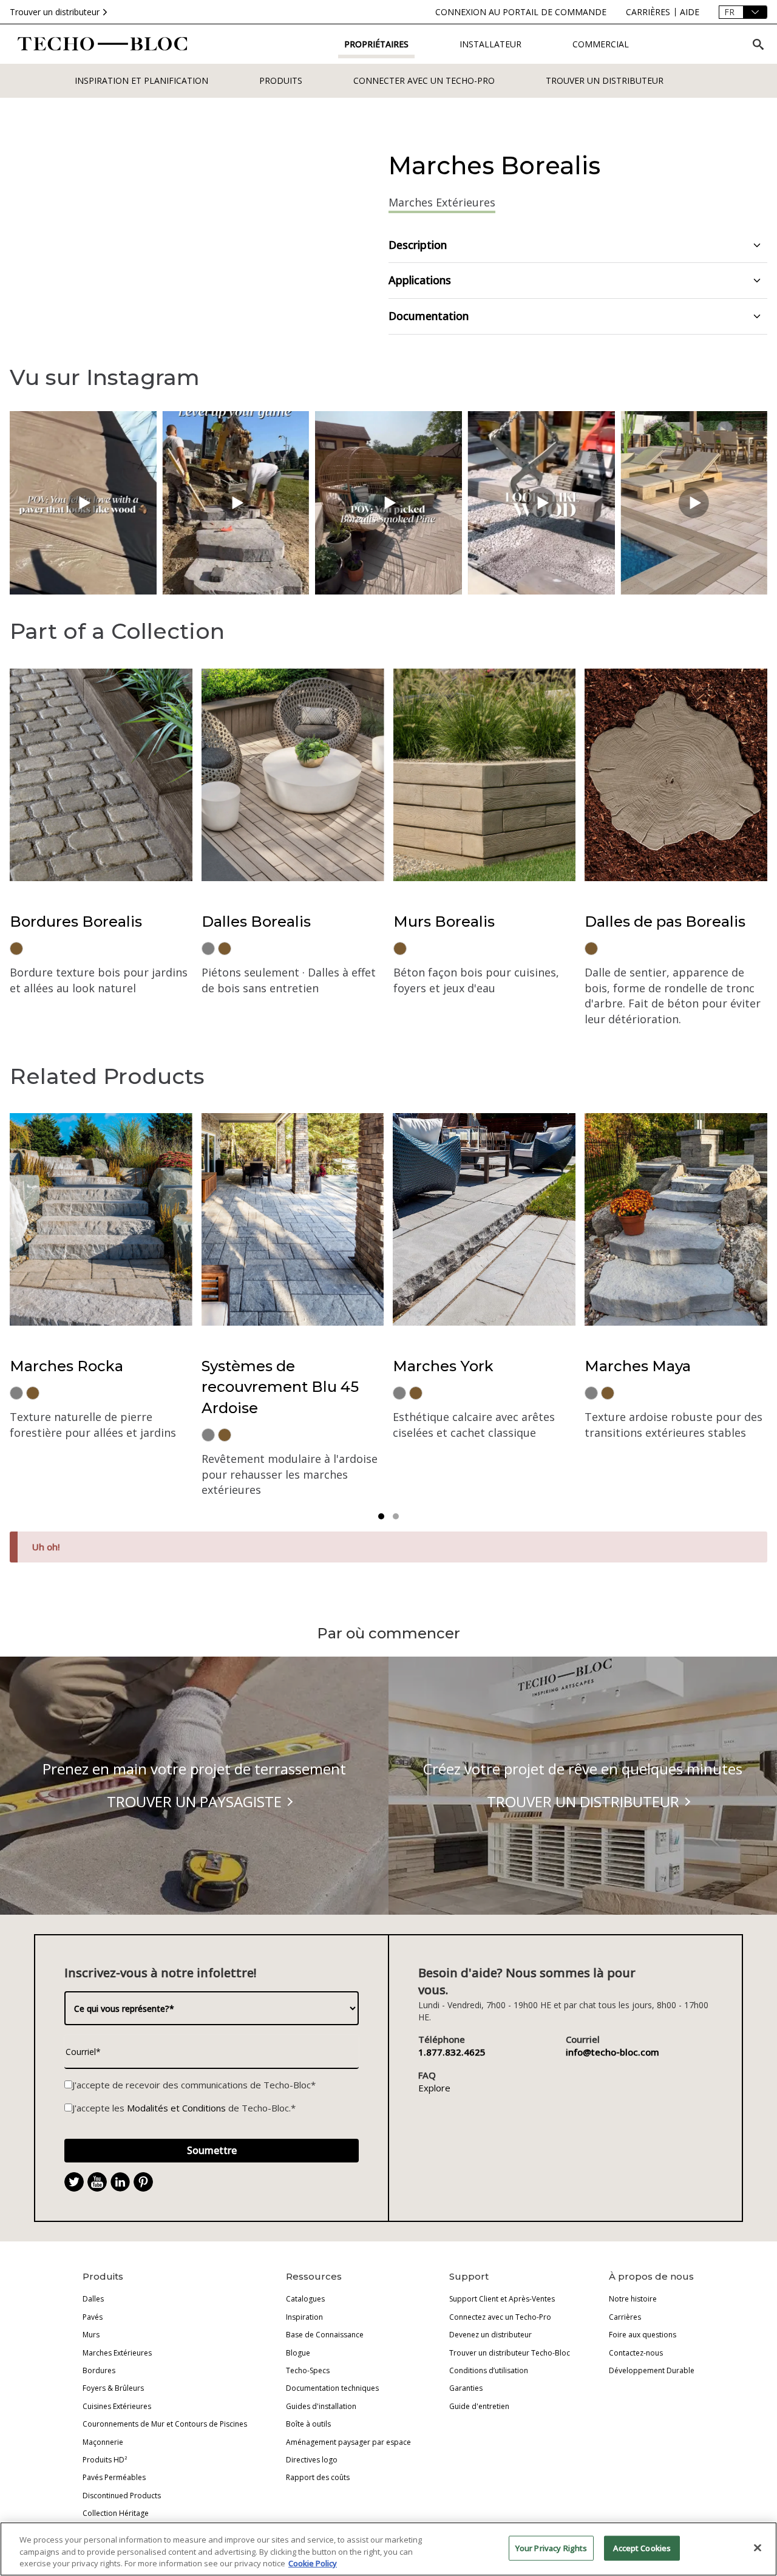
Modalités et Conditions (176, 2108)
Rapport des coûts (318, 2477)
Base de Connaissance (325, 2335)
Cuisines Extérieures (117, 2406)
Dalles (93, 2299)
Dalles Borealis (256, 922)
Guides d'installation (321, 2406)
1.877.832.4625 (452, 2052)
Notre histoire (633, 2299)
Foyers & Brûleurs (113, 2388)
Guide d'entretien (479, 2406)
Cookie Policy (313, 2563)
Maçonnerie (103, 2442)
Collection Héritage (116, 2513)
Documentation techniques (332, 2388)
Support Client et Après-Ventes (502, 2299)
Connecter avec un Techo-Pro (424, 80)
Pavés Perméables (114, 2477)
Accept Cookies (642, 2547)
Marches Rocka (66, 1366)
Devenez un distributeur (490, 2335)
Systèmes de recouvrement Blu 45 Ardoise (280, 1387)
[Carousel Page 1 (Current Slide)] (381, 1516)
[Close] (758, 2547)
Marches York (443, 1366)
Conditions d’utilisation (489, 2370)
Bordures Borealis (76, 922)
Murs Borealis (444, 922)
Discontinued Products (122, 2496)
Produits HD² (105, 2460)
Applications (420, 280)
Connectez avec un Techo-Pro (500, 2317)
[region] (388, 2549)
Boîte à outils (308, 2424)
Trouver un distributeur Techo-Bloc (510, 2353)
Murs (91, 2335)
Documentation (429, 316)
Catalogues (305, 2299)
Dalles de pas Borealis (665, 922)
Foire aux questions (643, 2335)
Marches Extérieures (117, 2353)
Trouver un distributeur (55, 12)
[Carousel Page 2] (396, 1516)
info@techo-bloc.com (612, 2052)
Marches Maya (638, 1366)
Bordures (99, 2370)
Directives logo (312, 2460)
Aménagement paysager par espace (348, 2442)
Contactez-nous (636, 2353)
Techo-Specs (308, 2370)
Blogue (298, 2353)
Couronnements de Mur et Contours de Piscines (165, 2424)
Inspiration (304, 2317)
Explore (434, 2088)
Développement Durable (652, 2370)
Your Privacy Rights (551, 2547)
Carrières (625, 2317)
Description (418, 245)
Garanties (466, 2388)
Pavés (93, 2317)
